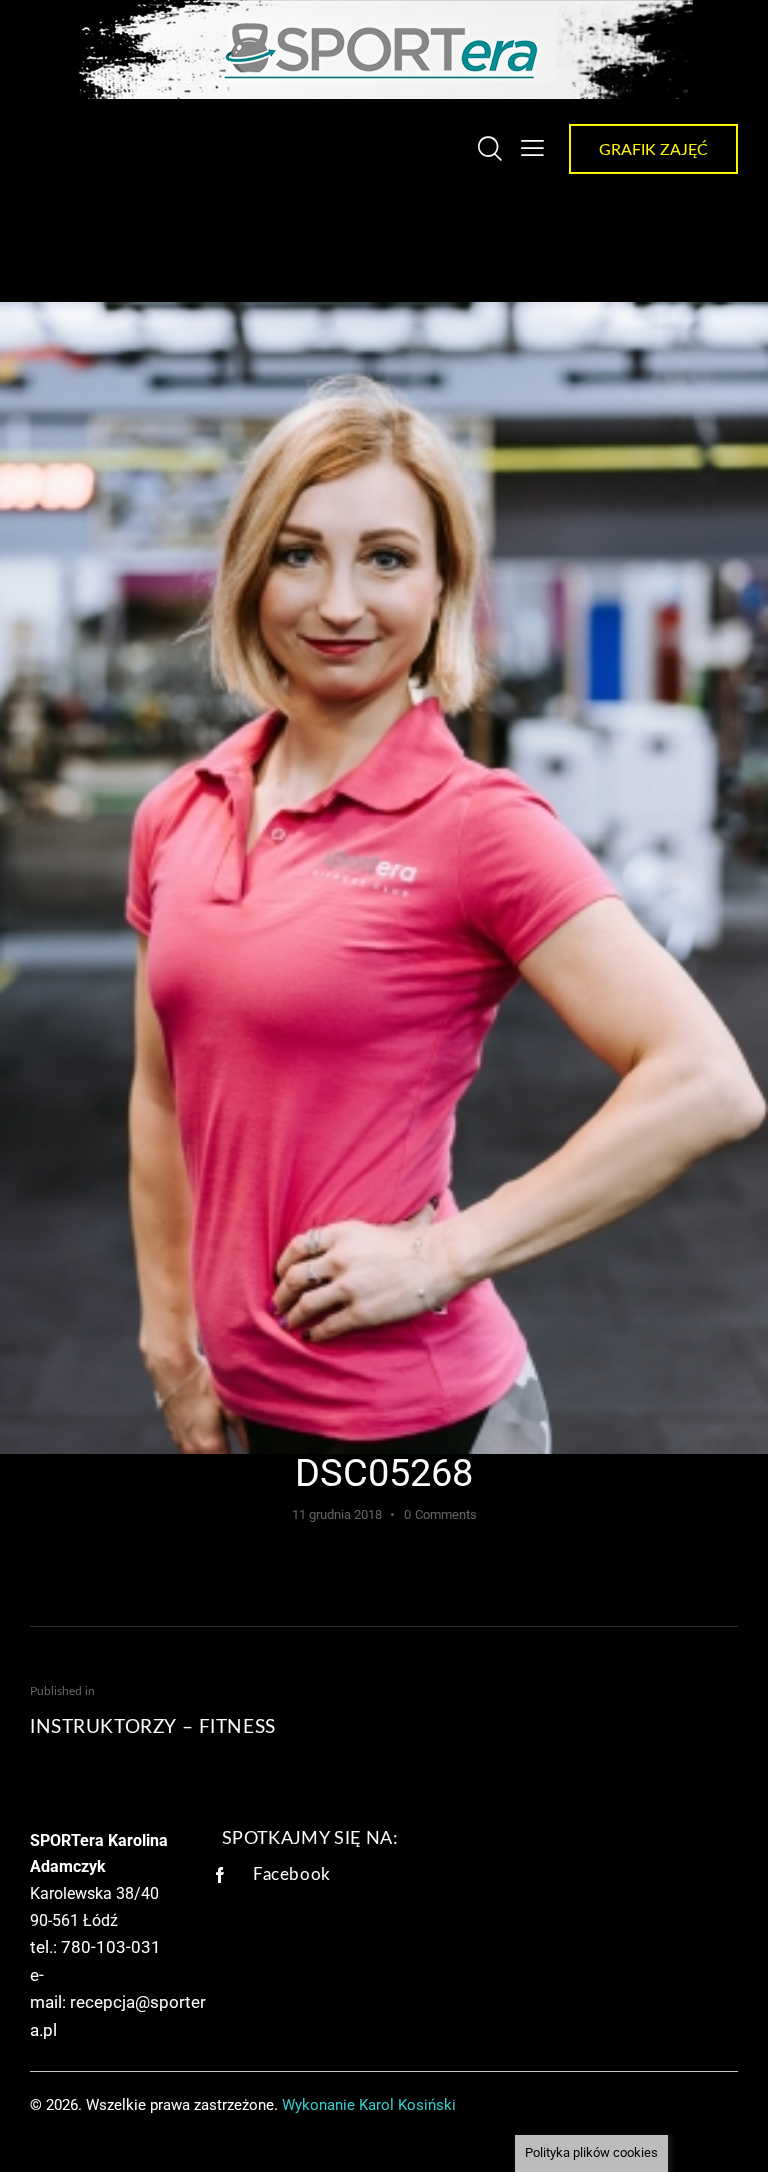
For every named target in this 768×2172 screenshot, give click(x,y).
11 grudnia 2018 (337, 1514)
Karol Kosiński (407, 2105)
